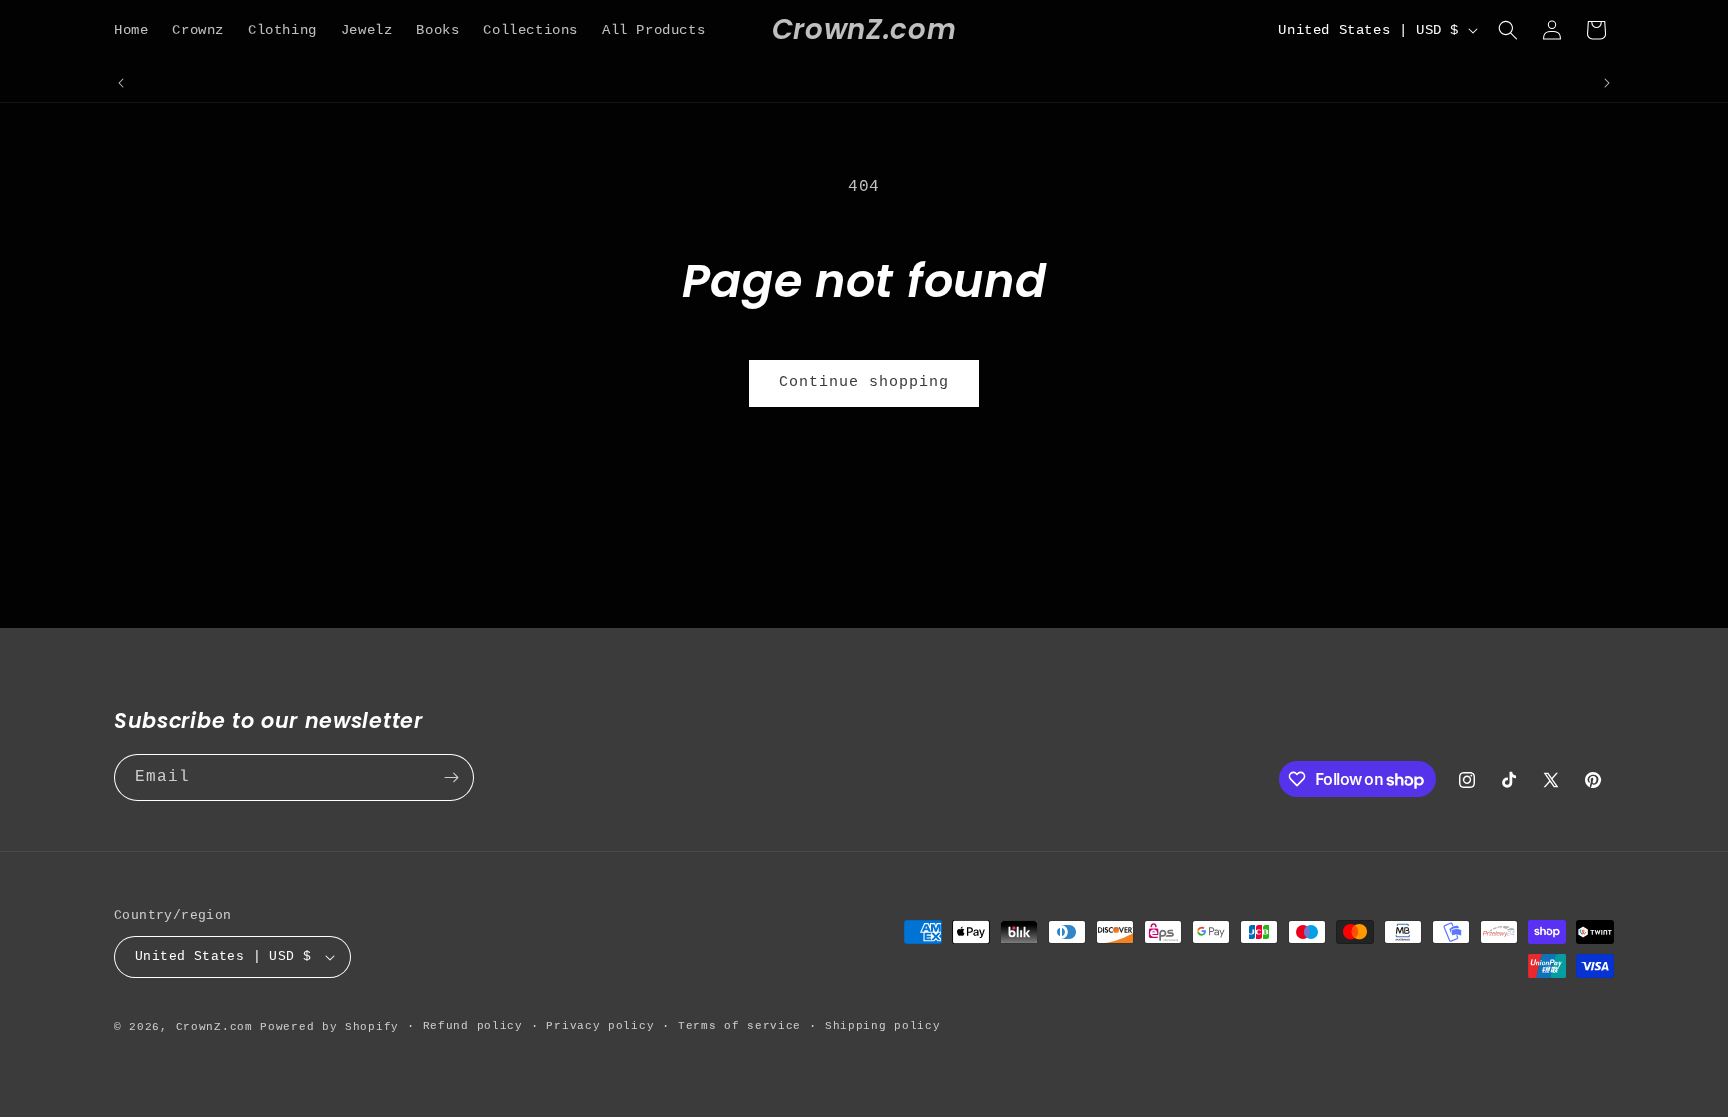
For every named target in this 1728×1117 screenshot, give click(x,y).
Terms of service (739, 1026)
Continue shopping (864, 382)
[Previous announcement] (121, 83)
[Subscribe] (451, 777)
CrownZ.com (214, 1027)
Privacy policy (600, 1026)
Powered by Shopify (329, 1027)
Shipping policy (883, 1026)
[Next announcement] (1607, 83)
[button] (1508, 30)
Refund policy (473, 1026)
